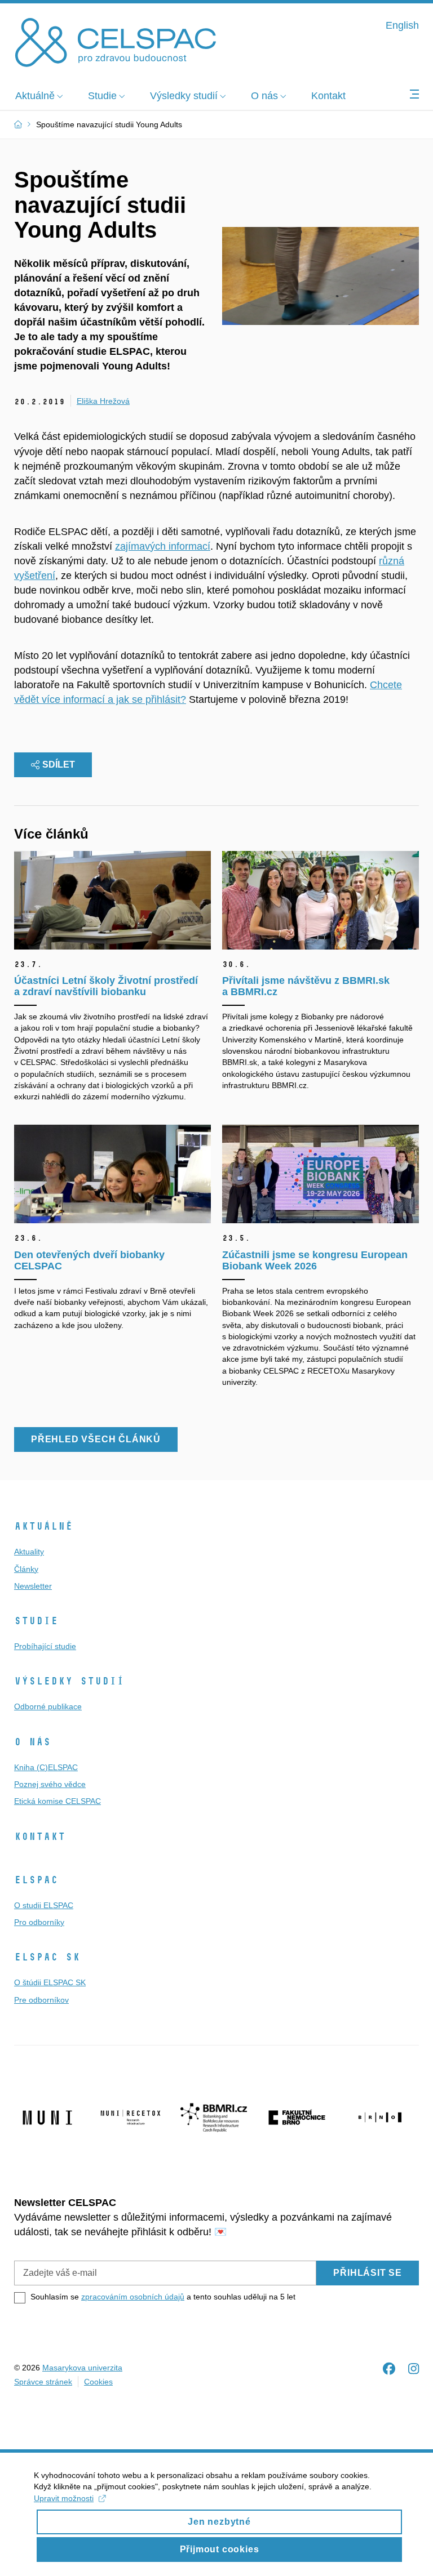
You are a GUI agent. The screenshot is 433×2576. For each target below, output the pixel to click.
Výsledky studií (69, 1681)
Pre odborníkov (41, 2000)
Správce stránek (43, 2382)
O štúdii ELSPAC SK (50, 1982)
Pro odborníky (39, 1922)
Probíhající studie (45, 1646)
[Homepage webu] (116, 41)
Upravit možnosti (64, 2498)
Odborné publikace (48, 1706)
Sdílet (59, 765)
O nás (32, 1742)
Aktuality (29, 1552)
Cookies (98, 2382)
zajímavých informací (163, 546)
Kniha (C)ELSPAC (46, 1767)
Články (26, 1569)
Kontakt (40, 1837)
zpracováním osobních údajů (133, 2297)
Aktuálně (43, 1526)
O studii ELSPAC (44, 1905)
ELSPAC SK (47, 1957)
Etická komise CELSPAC (58, 1801)
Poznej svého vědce (50, 1784)
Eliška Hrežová (103, 401)
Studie (36, 1621)
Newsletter (33, 1586)
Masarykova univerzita (82, 2368)
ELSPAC (36, 1880)
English (402, 25)
